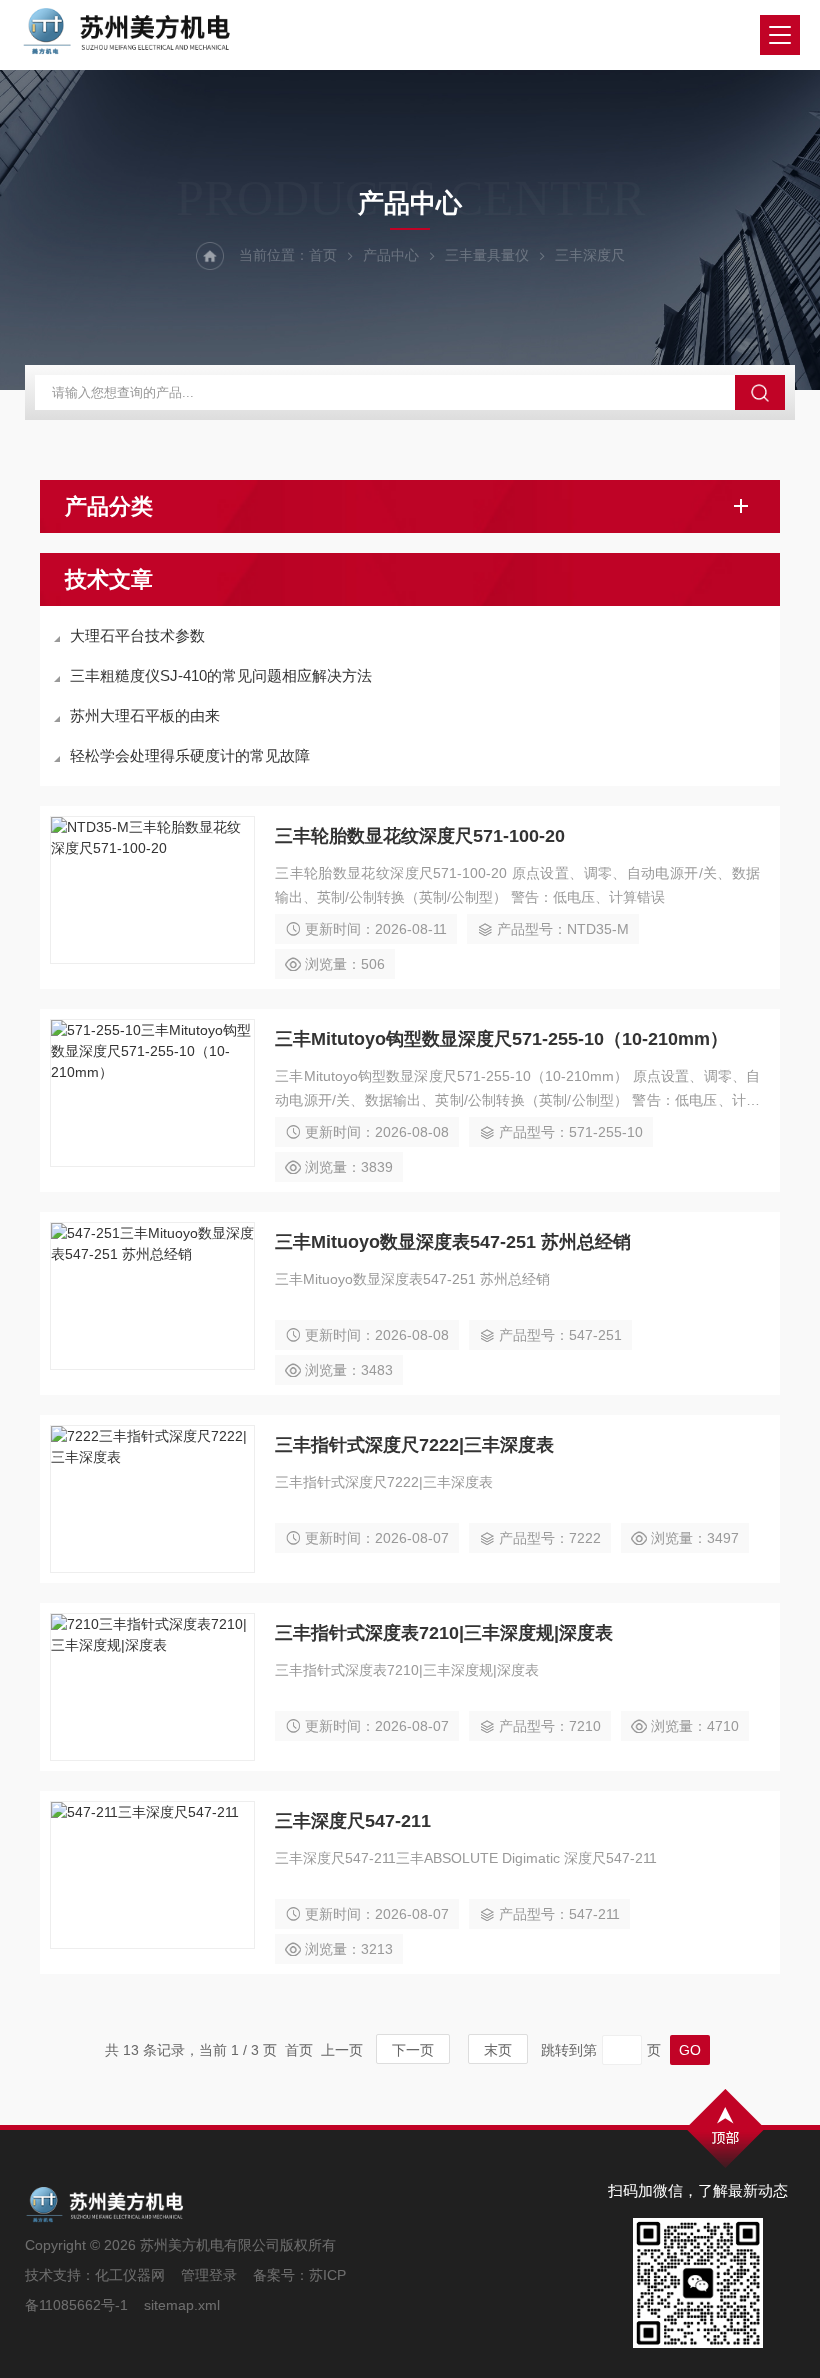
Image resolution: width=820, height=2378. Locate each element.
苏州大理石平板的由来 (145, 715)
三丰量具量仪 (487, 255)
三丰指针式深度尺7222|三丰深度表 (414, 1445)
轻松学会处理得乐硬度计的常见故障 (190, 755)
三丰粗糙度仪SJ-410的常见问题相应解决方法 (221, 675)
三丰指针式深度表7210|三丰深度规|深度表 (444, 1633)
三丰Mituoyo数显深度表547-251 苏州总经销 (453, 1242)
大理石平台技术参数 (137, 635)
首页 (323, 255)
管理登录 (209, 2275)
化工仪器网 (130, 2275)
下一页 (413, 2050)
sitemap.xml (182, 2305)
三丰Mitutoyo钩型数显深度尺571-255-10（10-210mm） (501, 1039)
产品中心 (391, 255)
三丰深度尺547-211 (353, 1821)
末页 (498, 2050)
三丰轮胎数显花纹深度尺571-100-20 (420, 836)
